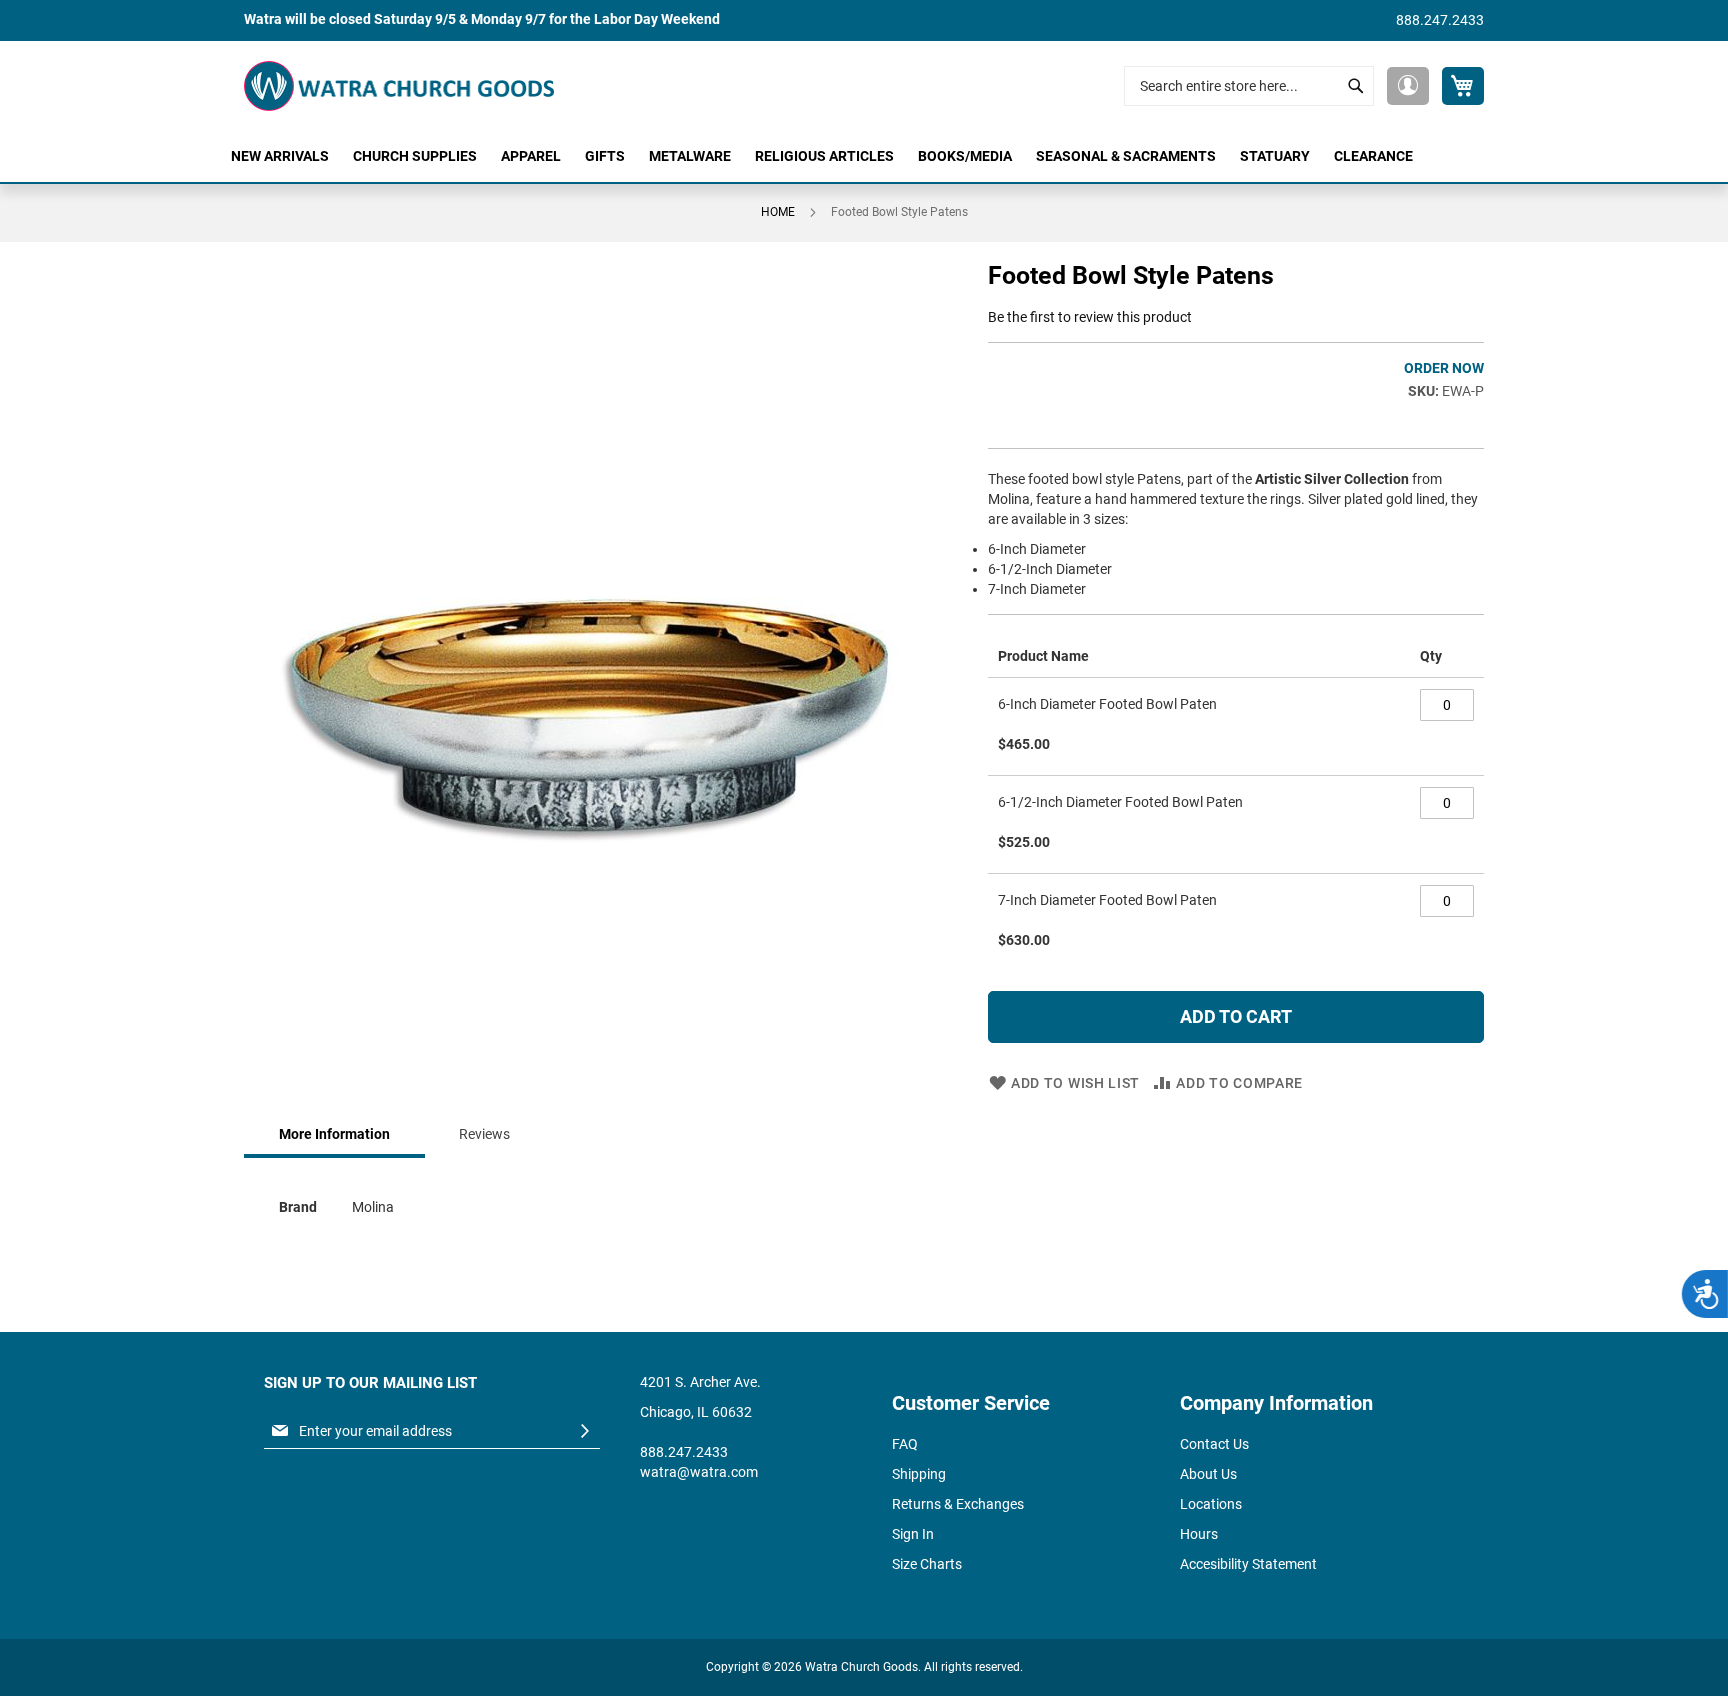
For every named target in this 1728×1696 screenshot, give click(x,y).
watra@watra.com (699, 1472)
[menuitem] (280, 156)
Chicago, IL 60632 (696, 1412)
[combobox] (1249, 86)
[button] (1408, 86)
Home (778, 212)
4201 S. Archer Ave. (700, 1382)
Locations (1211, 1504)
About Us (1208, 1474)
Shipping (919, 1474)
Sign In (913, 1534)
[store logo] (399, 86)
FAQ (905, 1444)
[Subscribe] (585, 1431)
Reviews (484, 1134)
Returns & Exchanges (958, 1504)
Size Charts (927, 1564)
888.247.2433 (1440, 20)
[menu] (864, 156)
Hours (1199, 1534)
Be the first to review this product (1090, 317)
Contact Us (1214, 1444)
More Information (334, 1134)
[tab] (334, 1135)
